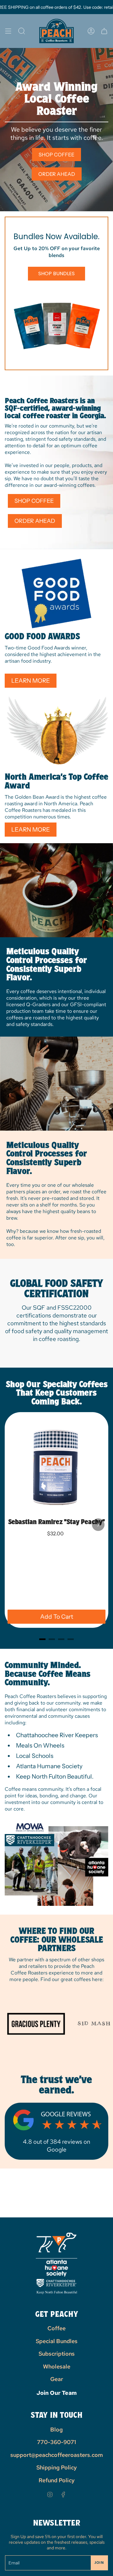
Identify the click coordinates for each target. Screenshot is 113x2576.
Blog (56, 2429)
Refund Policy (57, 2480)
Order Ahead (57, 174)
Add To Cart (57, 1617)
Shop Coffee (56, 155)
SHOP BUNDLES (56, 273)
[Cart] (104, 31)
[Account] (91, 31)
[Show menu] (8, 31)
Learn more (31, 681)
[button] (22, 31)
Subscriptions (57, 2354)
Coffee (56, 2328)
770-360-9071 (56, 2442)
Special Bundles (57, 2341)
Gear (57, 2379)
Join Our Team (56, 2393)
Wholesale (57, 2366)
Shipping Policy (57, 2467)
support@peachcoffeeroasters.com (57, 2455)
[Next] (98, 1525)
